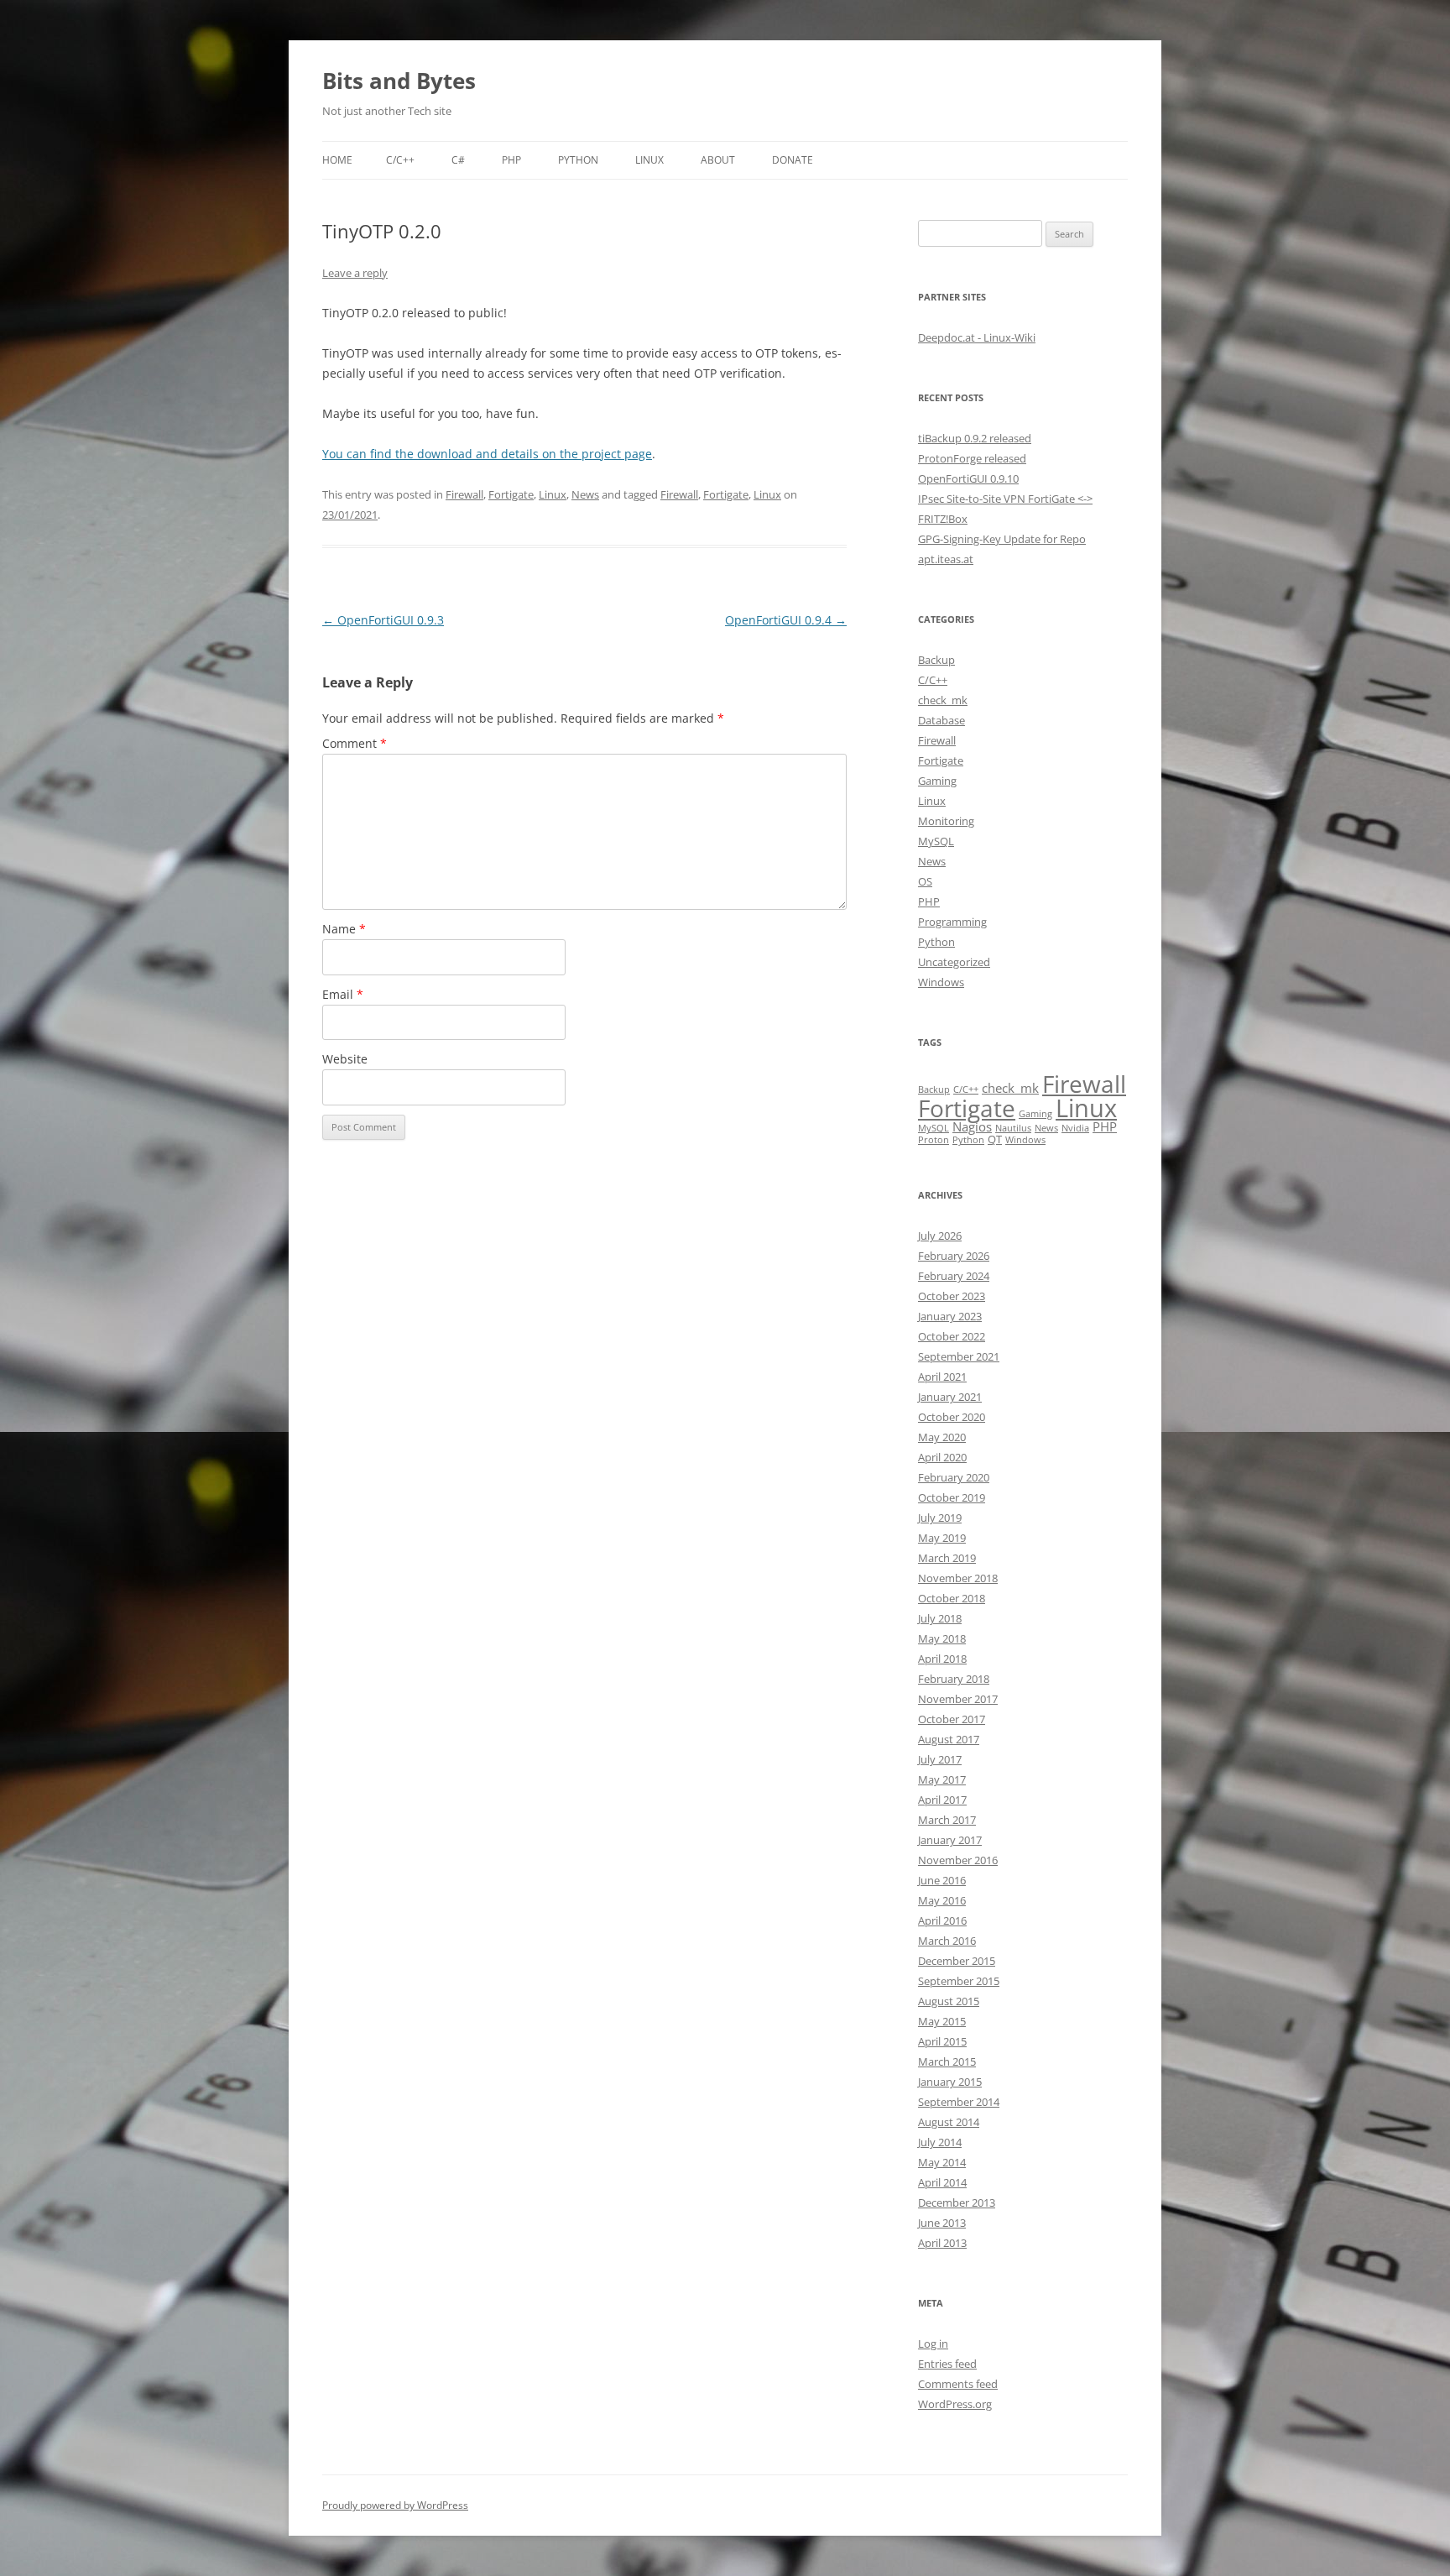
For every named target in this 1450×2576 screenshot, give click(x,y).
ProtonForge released (972, 458)
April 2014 (942, 2182)
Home (337, 160)
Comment (355, 743)
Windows (941, 982)
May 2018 (942, 1638)
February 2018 (954, 1679)
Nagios (972, 1126)
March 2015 (947, 2061)
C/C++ (400, 160)
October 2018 (952, 1598)
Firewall (464, 494)
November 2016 (958, 1860)
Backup (936, 660)
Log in (933, 2343)
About (718, 160)
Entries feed (947, 2364)
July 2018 (940, 1618)
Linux (649, 160)
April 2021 (942, 1377)
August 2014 (949, 2122)
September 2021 (959, 1356)
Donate (793, 160)
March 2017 (947, 1820)
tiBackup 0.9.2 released (975, 438)
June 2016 (942, 1880)
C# (458, 160)
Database (941, 720)
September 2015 (959, 1981)
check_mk (943, 700)
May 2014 (942, 2162)
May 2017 (942, 1779)
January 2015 (950, 2082)
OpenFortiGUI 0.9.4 (786, 620)
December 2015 (957, 1961)
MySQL (936, 841)
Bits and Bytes (399, 81)
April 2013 (942, 2243)
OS (925, 881)
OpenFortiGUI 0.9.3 (383, 620)
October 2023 (952, 1296)
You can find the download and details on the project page (487, 454)
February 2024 (954, 1276)
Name (344, 929)
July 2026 (940, 1236)
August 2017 (949, 1739)
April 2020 (942, 1457)
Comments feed (958, 2384)
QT (995, 1139)
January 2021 (950, 1397)
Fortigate (511, 494)
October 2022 (952, 1336)
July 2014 (940, 2142)
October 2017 (952, 1719)
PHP (511, 160)
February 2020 (954, 1477)
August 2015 (949, 2001)
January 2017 (950, 1840)
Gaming (937, 781)
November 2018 (958, 1578)
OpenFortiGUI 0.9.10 (968, 478)
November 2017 (958, 1699)
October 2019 (952, 1497)
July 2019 (940, 1518)
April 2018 (942, 1659)
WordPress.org (955, 2404)
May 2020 (942, 1437)
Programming (952, 922)
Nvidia (1075, 1128)
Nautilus (1013, 1128)
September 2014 (959, 2102)
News (585, 494)
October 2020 (952, 1417)
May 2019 (942, 1538)
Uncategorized (954, 962)
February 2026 (954, 1256)
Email (343, 994)
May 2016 (942, 1900)
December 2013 (957, 2202)
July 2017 (940, 1759)
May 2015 (942, 2021)
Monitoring (946, 821)
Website (345, 1059)
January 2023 (950, 1316)
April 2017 (942, 1800)
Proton (934, 1140)
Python (578, 160)
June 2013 (942, 2223)
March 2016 (947, 1941)
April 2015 (942, 2041)
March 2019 (947, 1558)
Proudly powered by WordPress (395, 2505)
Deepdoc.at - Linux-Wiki (977, 337)
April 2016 (942, 1920)
